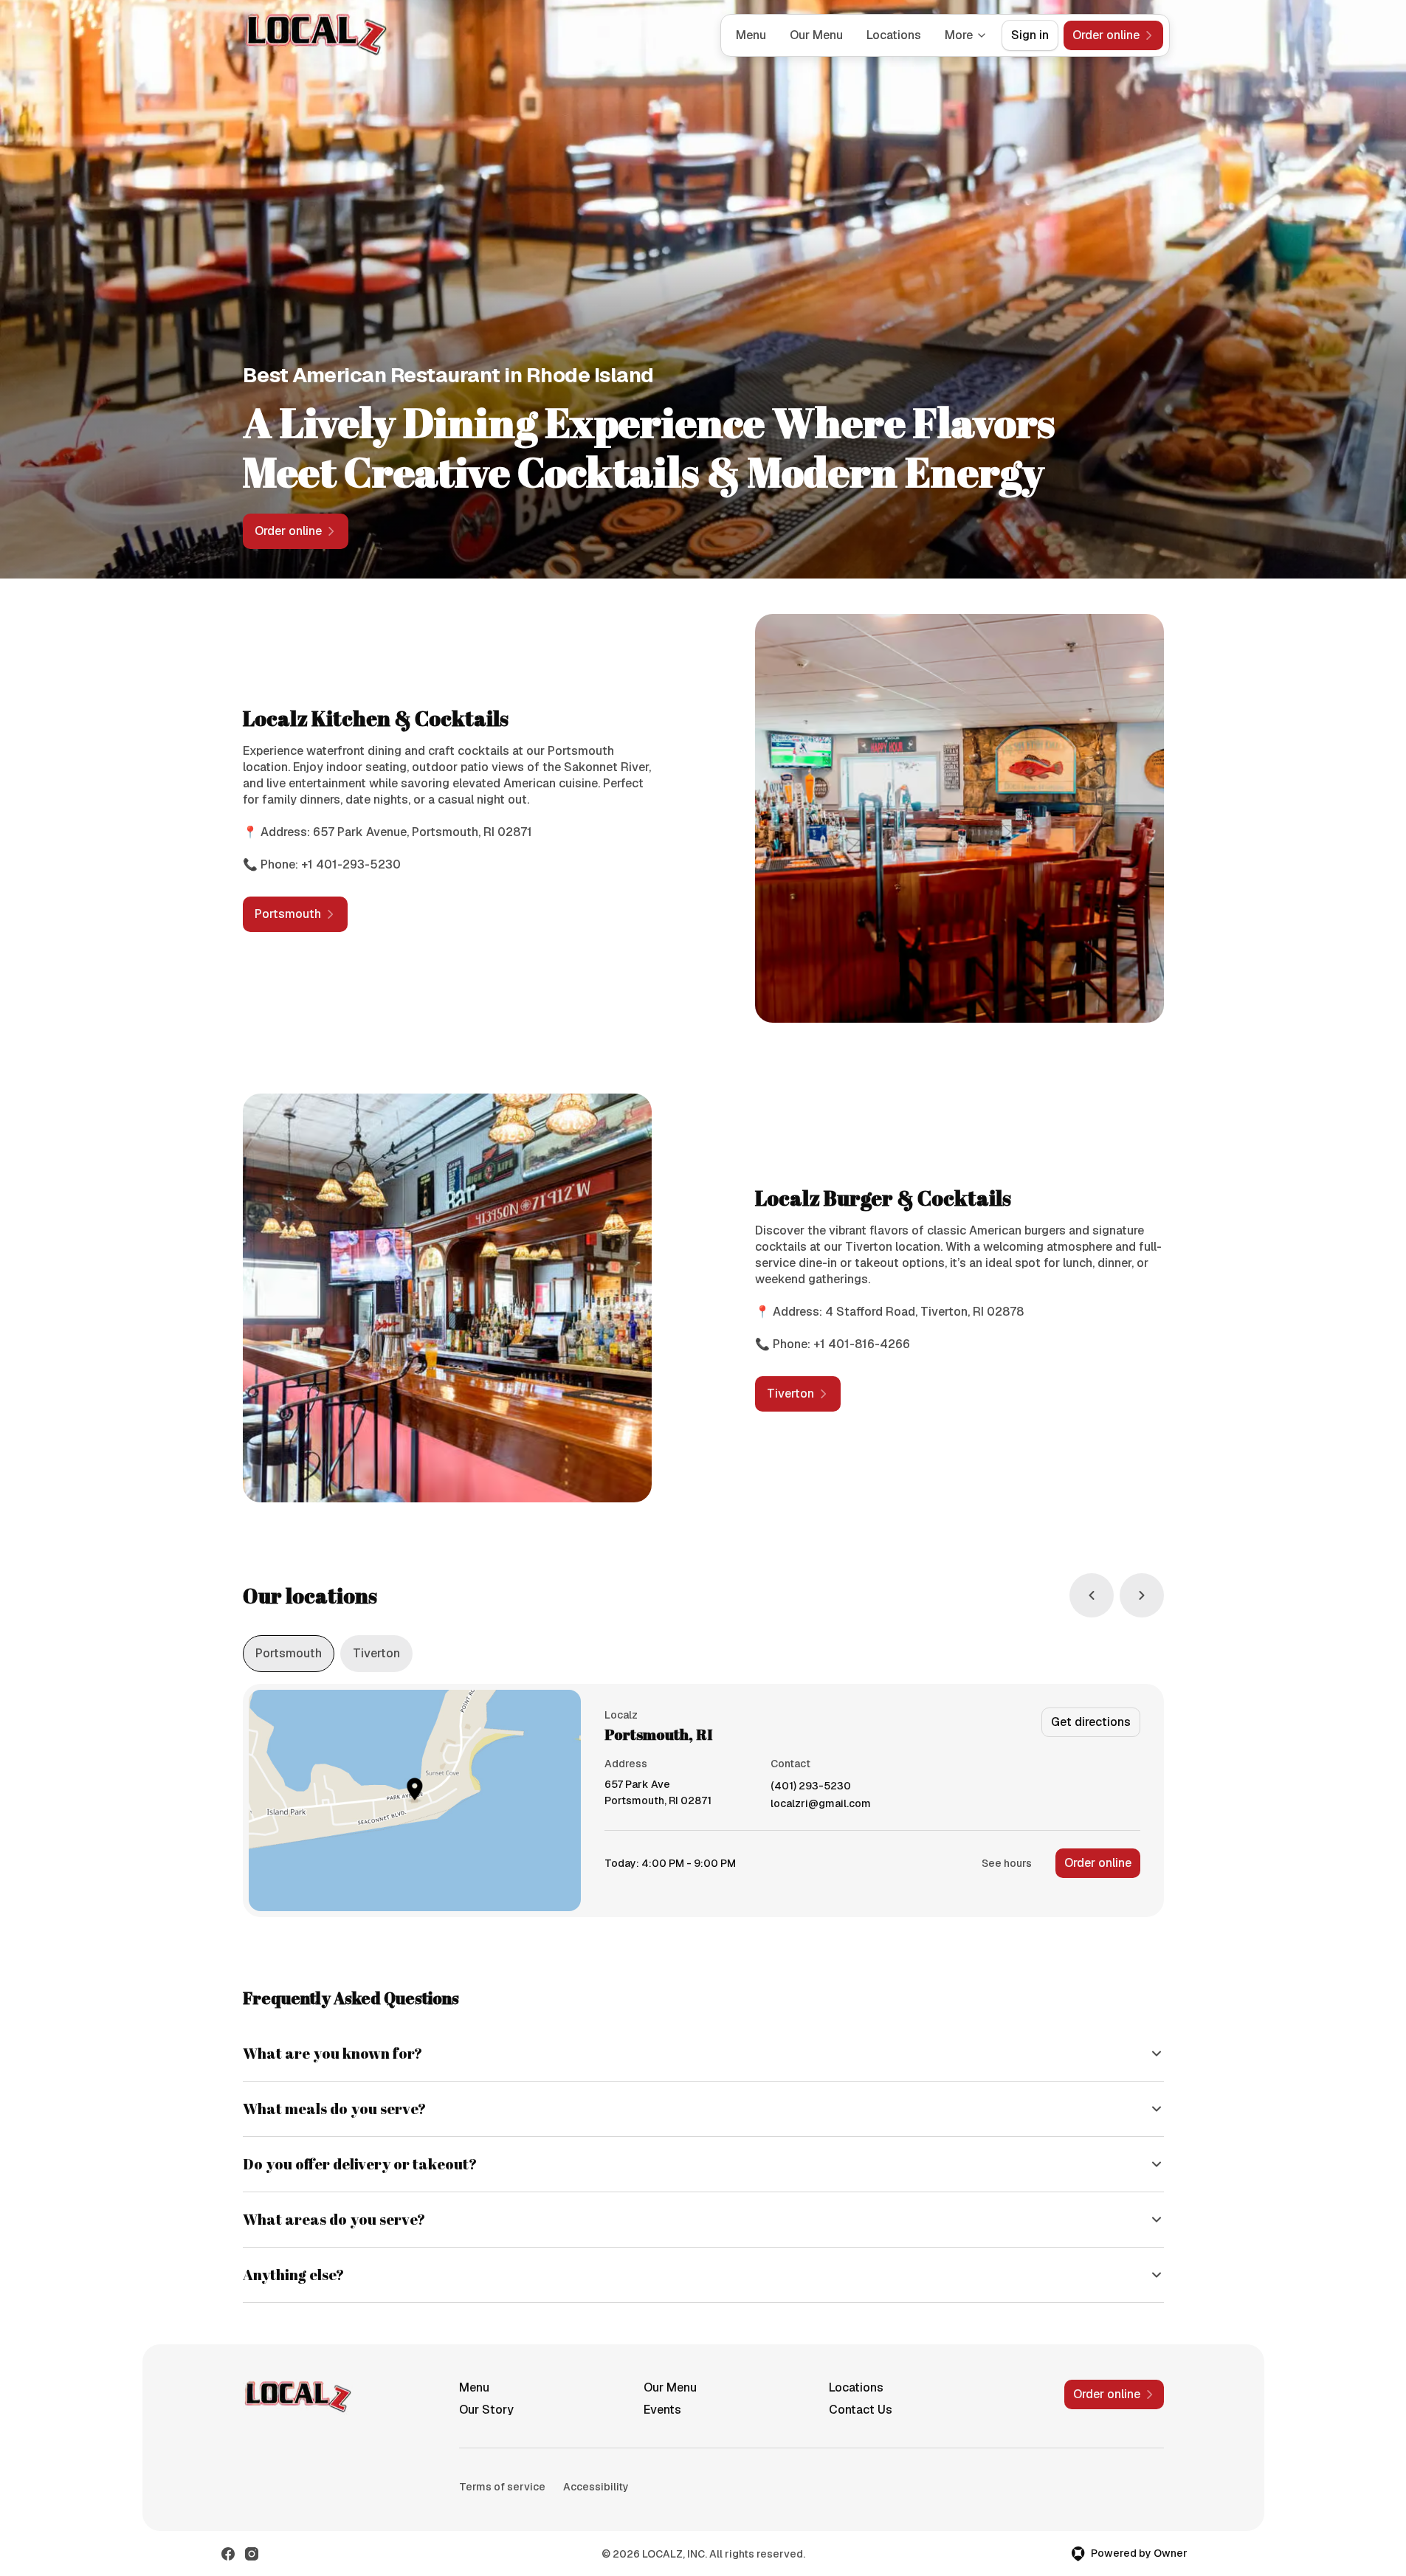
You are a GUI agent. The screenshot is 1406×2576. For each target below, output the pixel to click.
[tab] (289, 1654)
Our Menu (816, 35)
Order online (1098, 1863)
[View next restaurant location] (1142, 1595)
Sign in (1030, 35)
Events (662, 2410)
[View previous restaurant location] (1092, 1595)
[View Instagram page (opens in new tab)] (252, 2554)
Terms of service (502, 2487)
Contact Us (861, 2410)
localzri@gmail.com (821, 1804)
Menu (751, 35)
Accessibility (596, 2487)
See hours (1007, 1863)
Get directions (1091, 1722)
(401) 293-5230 (811, 1786)
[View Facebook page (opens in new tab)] (228, 2554)
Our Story (486, 2410)
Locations (894, 35)
